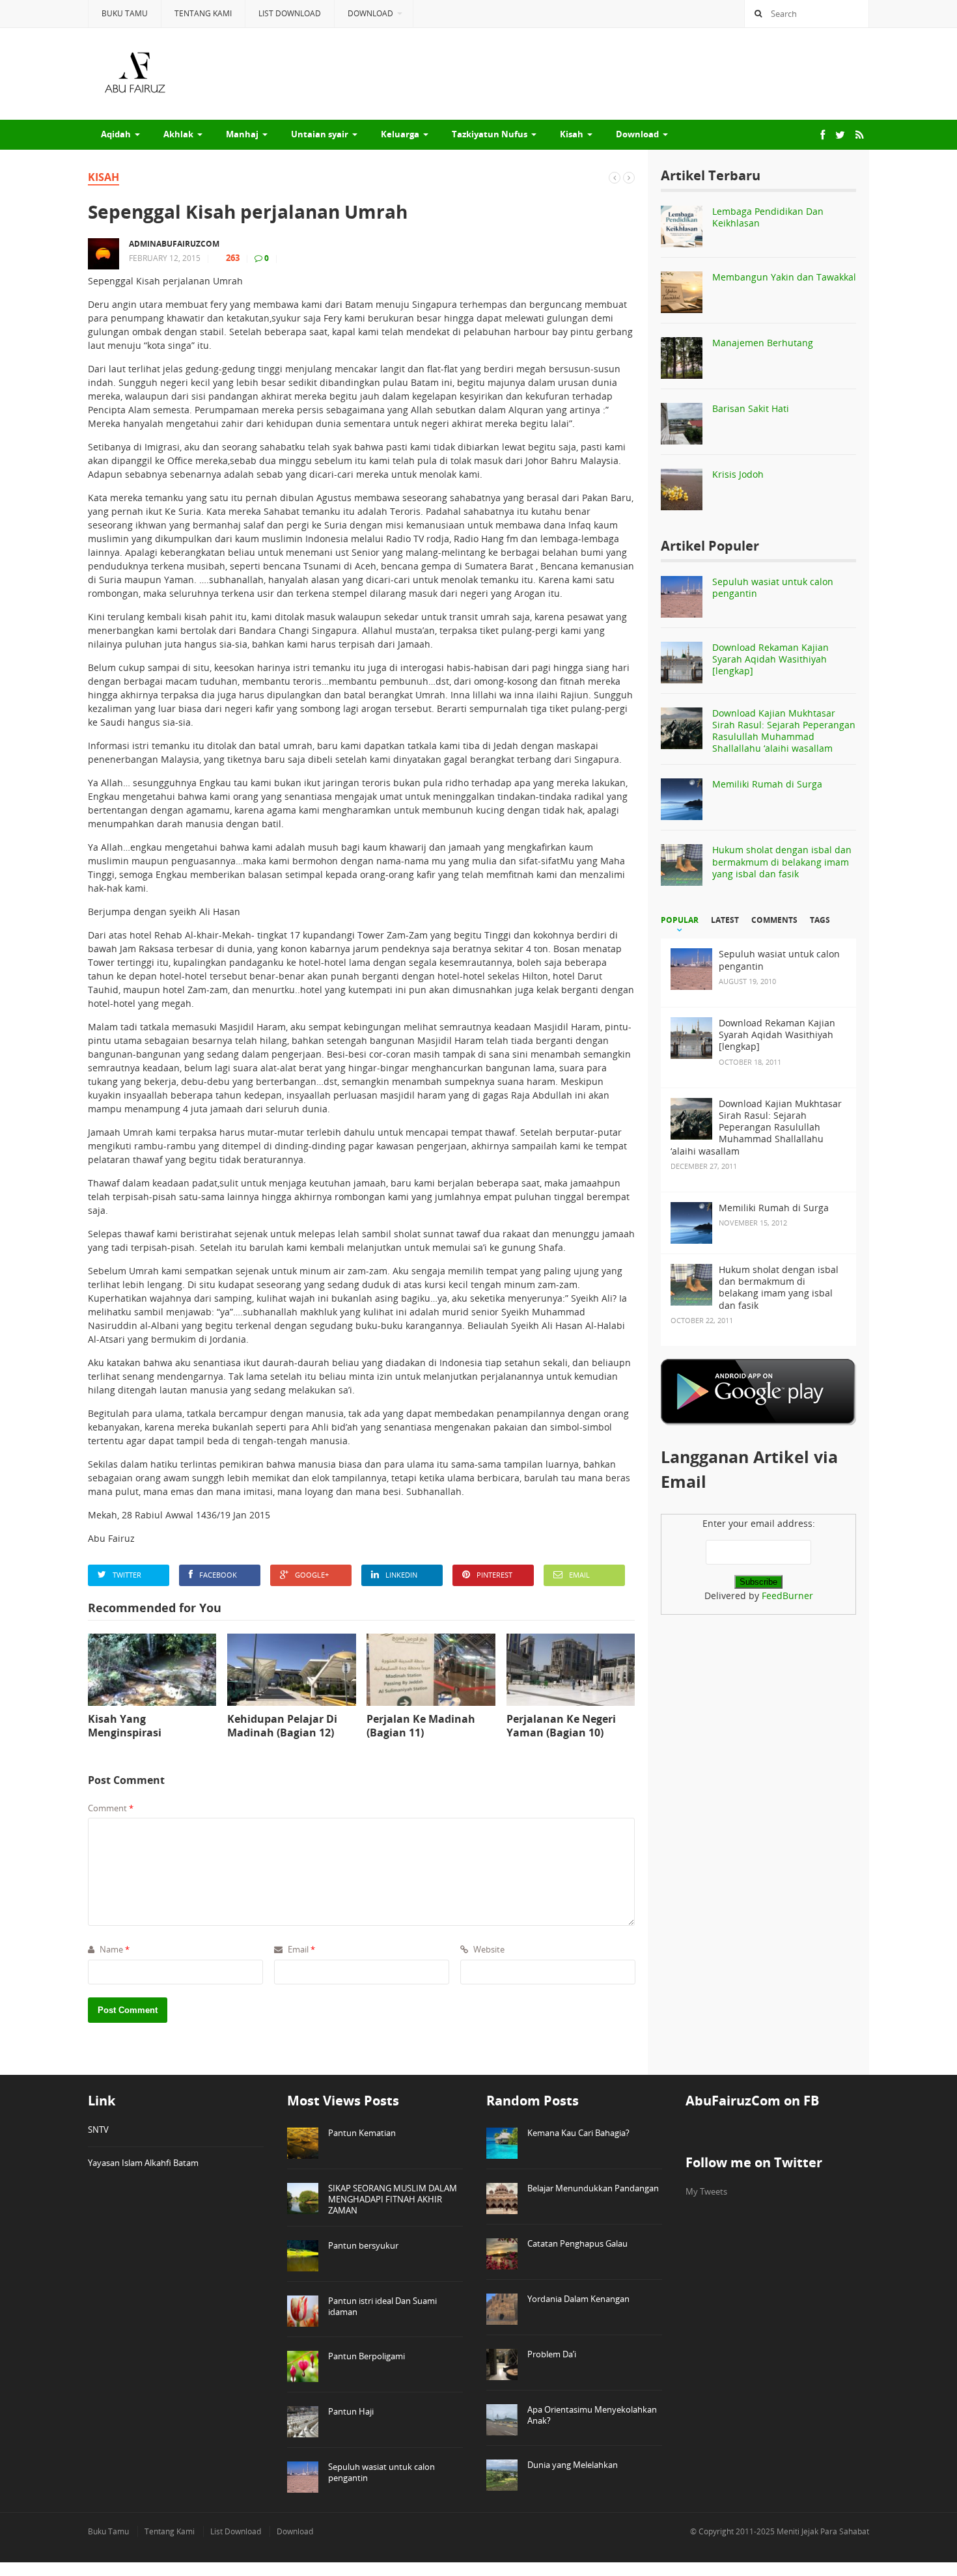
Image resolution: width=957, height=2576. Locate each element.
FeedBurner (787, 1596)
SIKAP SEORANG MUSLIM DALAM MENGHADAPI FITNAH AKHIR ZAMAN (393, 2199)
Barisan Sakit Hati (751, 408)
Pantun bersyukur (363, 2245)
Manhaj (242, 134)
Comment (111, 1808)
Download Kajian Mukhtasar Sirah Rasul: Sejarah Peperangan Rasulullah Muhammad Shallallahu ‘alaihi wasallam (784, 731)
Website (488, 1949)
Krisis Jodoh (738, 474)
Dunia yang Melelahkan (573, 2465)
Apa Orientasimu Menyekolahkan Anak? (592, 2415)
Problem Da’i (552, 2354)
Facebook (218, 1575)
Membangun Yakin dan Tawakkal (784, 277)
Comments (774, 920)
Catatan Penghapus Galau (577, 2243)
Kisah (572, 134)
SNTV (98, 2130)
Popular (680, 920)
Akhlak (178, 134)
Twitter (127, 1575)
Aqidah (116, 134)
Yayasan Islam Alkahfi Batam (143, 2163)
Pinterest (494, 1575)
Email (579, 1575)
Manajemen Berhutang (763, 343)
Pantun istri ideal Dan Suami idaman (382, 2306)
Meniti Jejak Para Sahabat (823, 2531)
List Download (290, 13)
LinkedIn (401, 1575)
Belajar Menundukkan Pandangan (593, 2188)
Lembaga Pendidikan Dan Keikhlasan (768, 217)
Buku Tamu (125, 13)
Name (114, 1949)
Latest (725, 920)
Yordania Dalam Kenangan (578, 2299)
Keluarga (400, 134)
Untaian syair (320, 134)
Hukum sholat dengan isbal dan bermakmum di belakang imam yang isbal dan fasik (782, 861)
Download (370, 13)
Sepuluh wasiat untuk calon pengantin (773, 587)
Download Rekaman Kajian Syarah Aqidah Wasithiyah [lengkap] (770, 659)
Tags (820, 920)
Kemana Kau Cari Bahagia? (578, 2133)
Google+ (312, 1575)
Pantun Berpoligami (367, 2356)
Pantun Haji (351, 2411)
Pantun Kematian (362, 2133)
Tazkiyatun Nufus (490, 134)
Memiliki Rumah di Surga (767, 784)
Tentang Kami (203, 13)
